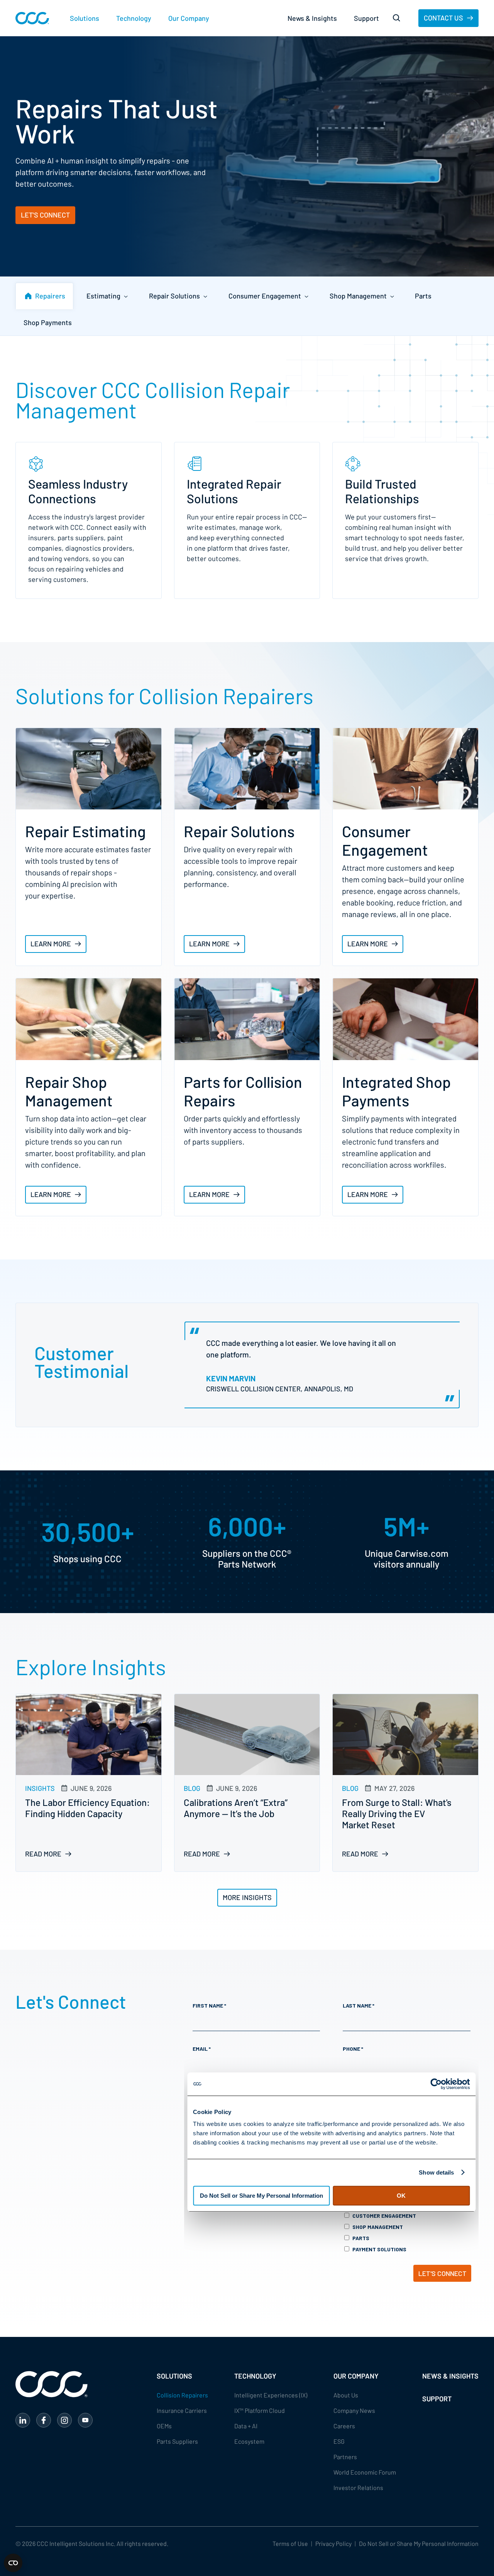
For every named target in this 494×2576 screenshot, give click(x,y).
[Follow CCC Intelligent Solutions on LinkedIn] (23, 2420)
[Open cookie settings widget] (13, 2563)
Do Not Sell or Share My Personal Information (419, 2543)
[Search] (397, 18)
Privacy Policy (333, 2543)
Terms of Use (290, 2543)
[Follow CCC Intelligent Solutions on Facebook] (44, 2420)
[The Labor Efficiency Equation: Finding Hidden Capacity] (89, 1783)
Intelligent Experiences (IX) (271, 2395)
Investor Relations (358, 2487)
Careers (344, 2426)
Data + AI (246, 2426)
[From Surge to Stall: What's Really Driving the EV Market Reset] (405, 1783)
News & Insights (312, 18)
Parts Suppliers (177, 2441)
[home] (32, 18)
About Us (346, 2395)
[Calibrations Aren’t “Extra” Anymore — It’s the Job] (247, 1783)
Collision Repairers (182, 2395)
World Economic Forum (365, 2472)
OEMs (164, 2426)
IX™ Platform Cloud (260, 2410)
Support (366, 18)
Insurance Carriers (182, 2410)
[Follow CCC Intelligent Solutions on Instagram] (64, 2420)
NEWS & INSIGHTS (450, 2376)
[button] (85, 18)
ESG (339, 2441)
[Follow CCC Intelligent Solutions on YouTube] (85, 2420)
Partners (345, 2457)
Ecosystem (249, 2441)
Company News (354, 2410)
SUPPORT (437, 2399)
